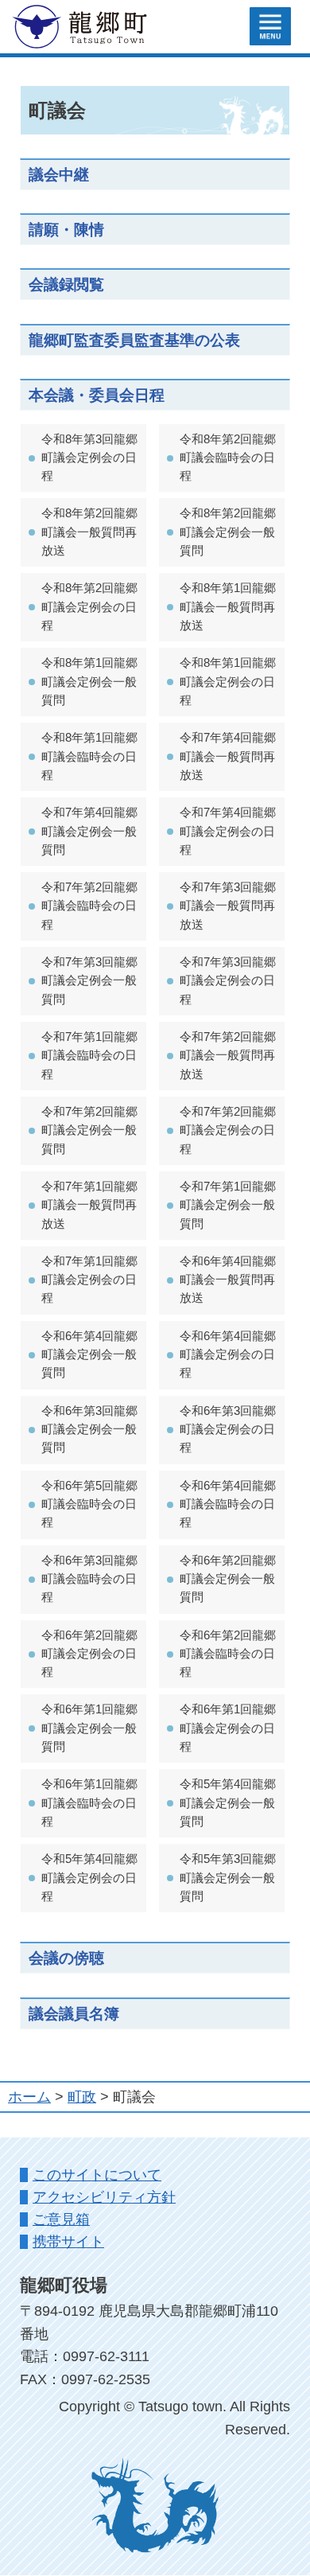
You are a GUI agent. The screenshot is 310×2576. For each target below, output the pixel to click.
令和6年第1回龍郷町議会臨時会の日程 (89, 1803)
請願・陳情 (66, 229)
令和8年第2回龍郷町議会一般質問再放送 (89, 532)
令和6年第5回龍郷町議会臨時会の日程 (89, 1504)
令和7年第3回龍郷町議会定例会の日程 (228, 981)
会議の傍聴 (66, 1958)
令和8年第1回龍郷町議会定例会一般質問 (89, 682)
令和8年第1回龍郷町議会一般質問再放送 (228, 607)
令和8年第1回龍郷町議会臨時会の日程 (89, 756)
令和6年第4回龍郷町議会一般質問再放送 (228, 1280)
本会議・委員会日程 (97, 395)
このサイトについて (97, 2175)
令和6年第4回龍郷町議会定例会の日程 (228, 1355)
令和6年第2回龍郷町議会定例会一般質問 (228, 1579)
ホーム (29, 2097)
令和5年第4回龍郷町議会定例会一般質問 (228, 1803)
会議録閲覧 (66, 284)
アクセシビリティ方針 (104, 2197)
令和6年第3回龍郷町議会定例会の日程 (228, 1430)
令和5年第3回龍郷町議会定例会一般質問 (228, 1878)
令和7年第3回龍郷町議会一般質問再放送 (228, 906)
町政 (82, 2097)
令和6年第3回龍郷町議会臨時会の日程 (89, 1579)
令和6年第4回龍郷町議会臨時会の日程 (228, 1504)
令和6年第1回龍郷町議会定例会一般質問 (89, 1728)
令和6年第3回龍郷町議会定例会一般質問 (89, 1430)
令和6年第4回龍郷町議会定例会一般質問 (89, 1355)
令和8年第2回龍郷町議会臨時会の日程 (228, 458)
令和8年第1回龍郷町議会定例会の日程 (228, 682)
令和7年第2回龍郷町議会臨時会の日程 (89, 906)
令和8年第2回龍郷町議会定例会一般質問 (228, 532)
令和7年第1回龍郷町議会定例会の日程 (89, 1280)
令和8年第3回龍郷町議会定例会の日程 (89, 458)
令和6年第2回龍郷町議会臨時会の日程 (228, 1654)
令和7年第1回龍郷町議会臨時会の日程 (89, 1056)
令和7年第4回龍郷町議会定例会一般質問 (89, 831)
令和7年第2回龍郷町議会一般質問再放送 (228, 1056)
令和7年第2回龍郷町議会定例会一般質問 (89, 1130)
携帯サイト (68, 2242)
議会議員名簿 (74, 2013)
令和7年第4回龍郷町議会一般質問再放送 (228, 756)
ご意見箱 (61, 2219)
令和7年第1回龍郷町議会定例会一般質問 (228, 1205)
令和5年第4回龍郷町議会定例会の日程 (89, 1878)
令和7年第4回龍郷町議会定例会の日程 (228, 831)
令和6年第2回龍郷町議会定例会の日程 (89, 1654)
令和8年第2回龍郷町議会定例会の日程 (89, 607)
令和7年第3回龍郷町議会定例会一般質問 (89, 981)
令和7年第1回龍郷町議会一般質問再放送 (89, 1205)
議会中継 (59, 174)
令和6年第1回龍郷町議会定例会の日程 (228, 1728)
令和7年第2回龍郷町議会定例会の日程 (228, 1130)
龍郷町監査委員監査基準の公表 (134, 340)
